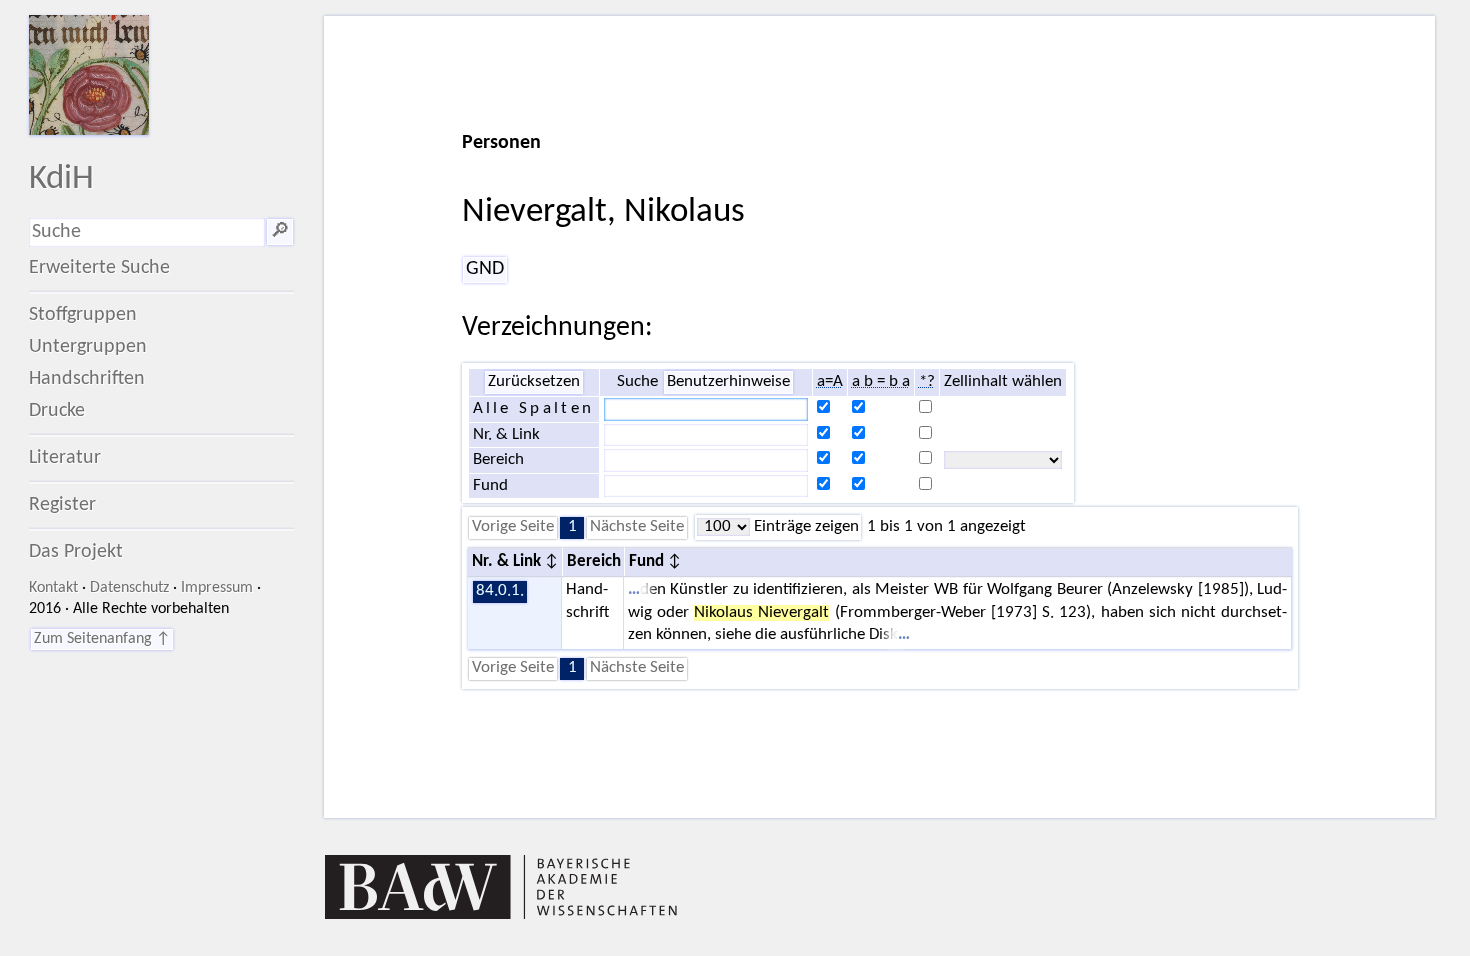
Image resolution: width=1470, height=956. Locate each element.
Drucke (57, 411)
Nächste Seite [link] (637, 527)
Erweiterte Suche (99, 268)
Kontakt (53, 588)
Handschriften (87, 379)
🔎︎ (280, 232)
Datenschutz (129, 588)
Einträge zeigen (804, 527)
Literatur (65, 458)
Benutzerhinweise (728, 382)
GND (485, 269)
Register (62, 505)
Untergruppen (88, 347)
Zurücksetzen (534, 382)
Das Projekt (76, 552)
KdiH (61, 179)
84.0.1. (500, 591)
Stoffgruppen (83, 315)
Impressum (217, 588)
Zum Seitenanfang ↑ (102, 639)
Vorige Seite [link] (513, 527)
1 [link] (572, 527)
